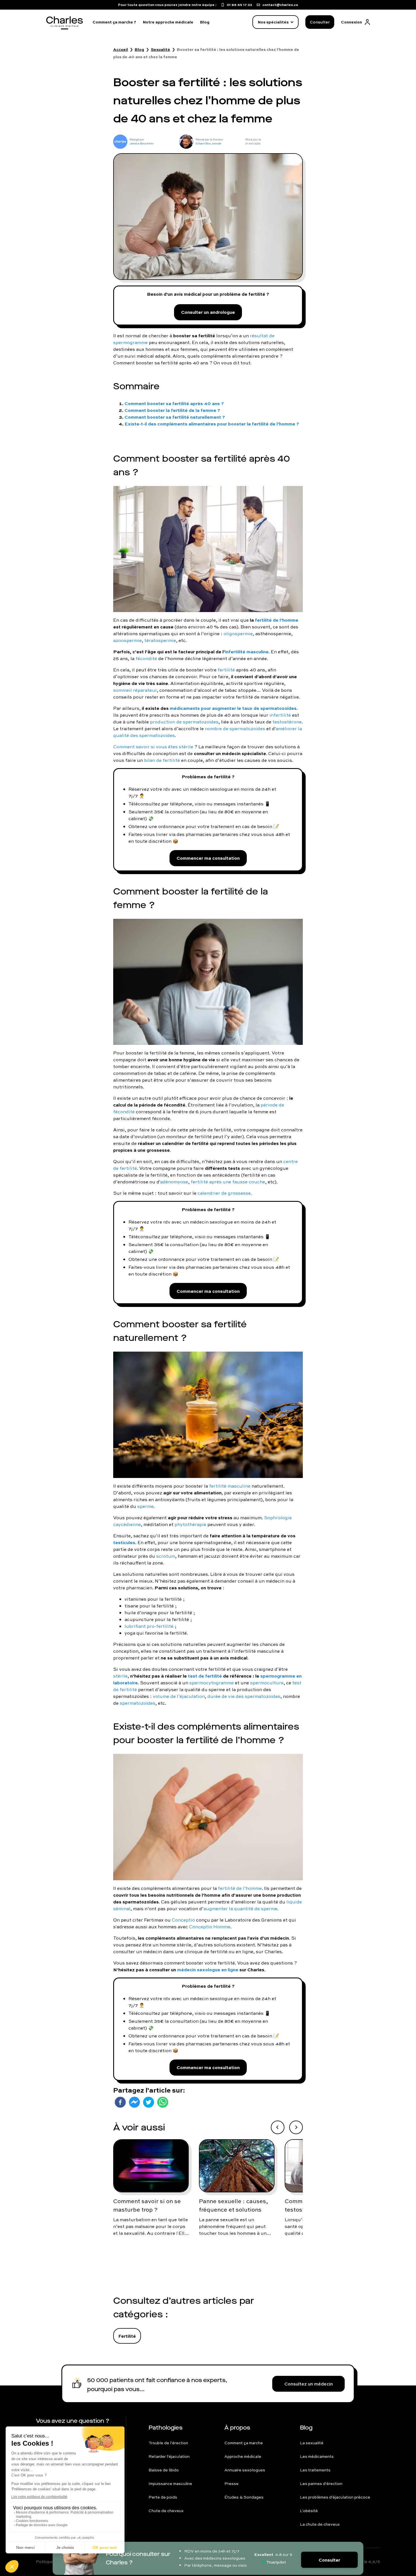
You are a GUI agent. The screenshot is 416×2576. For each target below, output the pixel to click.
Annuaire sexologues (245, 2470)
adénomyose (174, 1182)
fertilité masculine (230, 1486)
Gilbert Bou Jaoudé (208, 143)
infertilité (280, 715)
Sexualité (160, 49)
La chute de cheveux (320, 2524)
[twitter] (149, 2102)
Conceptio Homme (210, 1927)
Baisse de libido (164, 2470)
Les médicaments (317, 2456)
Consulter (320, 22)
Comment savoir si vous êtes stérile (153, 747)
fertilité (226, 670)
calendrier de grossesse (224, 1193)
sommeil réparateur (135, 690)
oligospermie (238, 634)
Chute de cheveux (166, 2511)
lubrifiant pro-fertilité (149, 1626)
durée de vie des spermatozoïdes (244, 1696)
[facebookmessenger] (134, 2102)
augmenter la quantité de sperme (240, 1909)
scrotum (166, 1556)
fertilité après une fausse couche (228, 1182)
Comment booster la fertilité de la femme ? (172, 410)
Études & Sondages (244, 2497)
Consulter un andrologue (208, 312)
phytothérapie (190, 1524)
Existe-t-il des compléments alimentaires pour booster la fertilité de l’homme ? (212, 424)
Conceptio (183, 1920)
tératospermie (160, 640)
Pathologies (166, 2428)
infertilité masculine (247, 651)
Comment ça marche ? (114, 22)
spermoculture (267, 1683)
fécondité (146, 658)
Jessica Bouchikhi (142, 143)
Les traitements (315, 2470)
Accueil (121, 49)
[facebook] (120, 2102)
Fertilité (127, 2336)
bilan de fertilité (162, 760)
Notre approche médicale (168, 22)
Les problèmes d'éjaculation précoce (335, 2497)
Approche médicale (243, 2456)
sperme (145, 1506)
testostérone (287, 722)
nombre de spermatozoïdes (235, 729)
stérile (120, 1676)
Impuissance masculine (170, 2484)
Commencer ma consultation (208, 858)
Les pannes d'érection (321, 2484)
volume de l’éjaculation (179, 1696)
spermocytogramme (212, 1683)
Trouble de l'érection (168, 2443)
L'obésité (309, 2511)
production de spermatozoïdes (184, 722)
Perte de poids (163, 2497)
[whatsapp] (163, 2102)
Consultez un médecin (309, 2384)
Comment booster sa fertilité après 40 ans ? (174, 403)
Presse (231, 2484)
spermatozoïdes (138, 1703)
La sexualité (312, 2443)
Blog (205, 22)
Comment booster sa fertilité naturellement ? (175, 417)
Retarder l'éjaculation (169, 2456)
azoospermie (127, 640)
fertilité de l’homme (240, 1888)
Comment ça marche (244, 2443)
